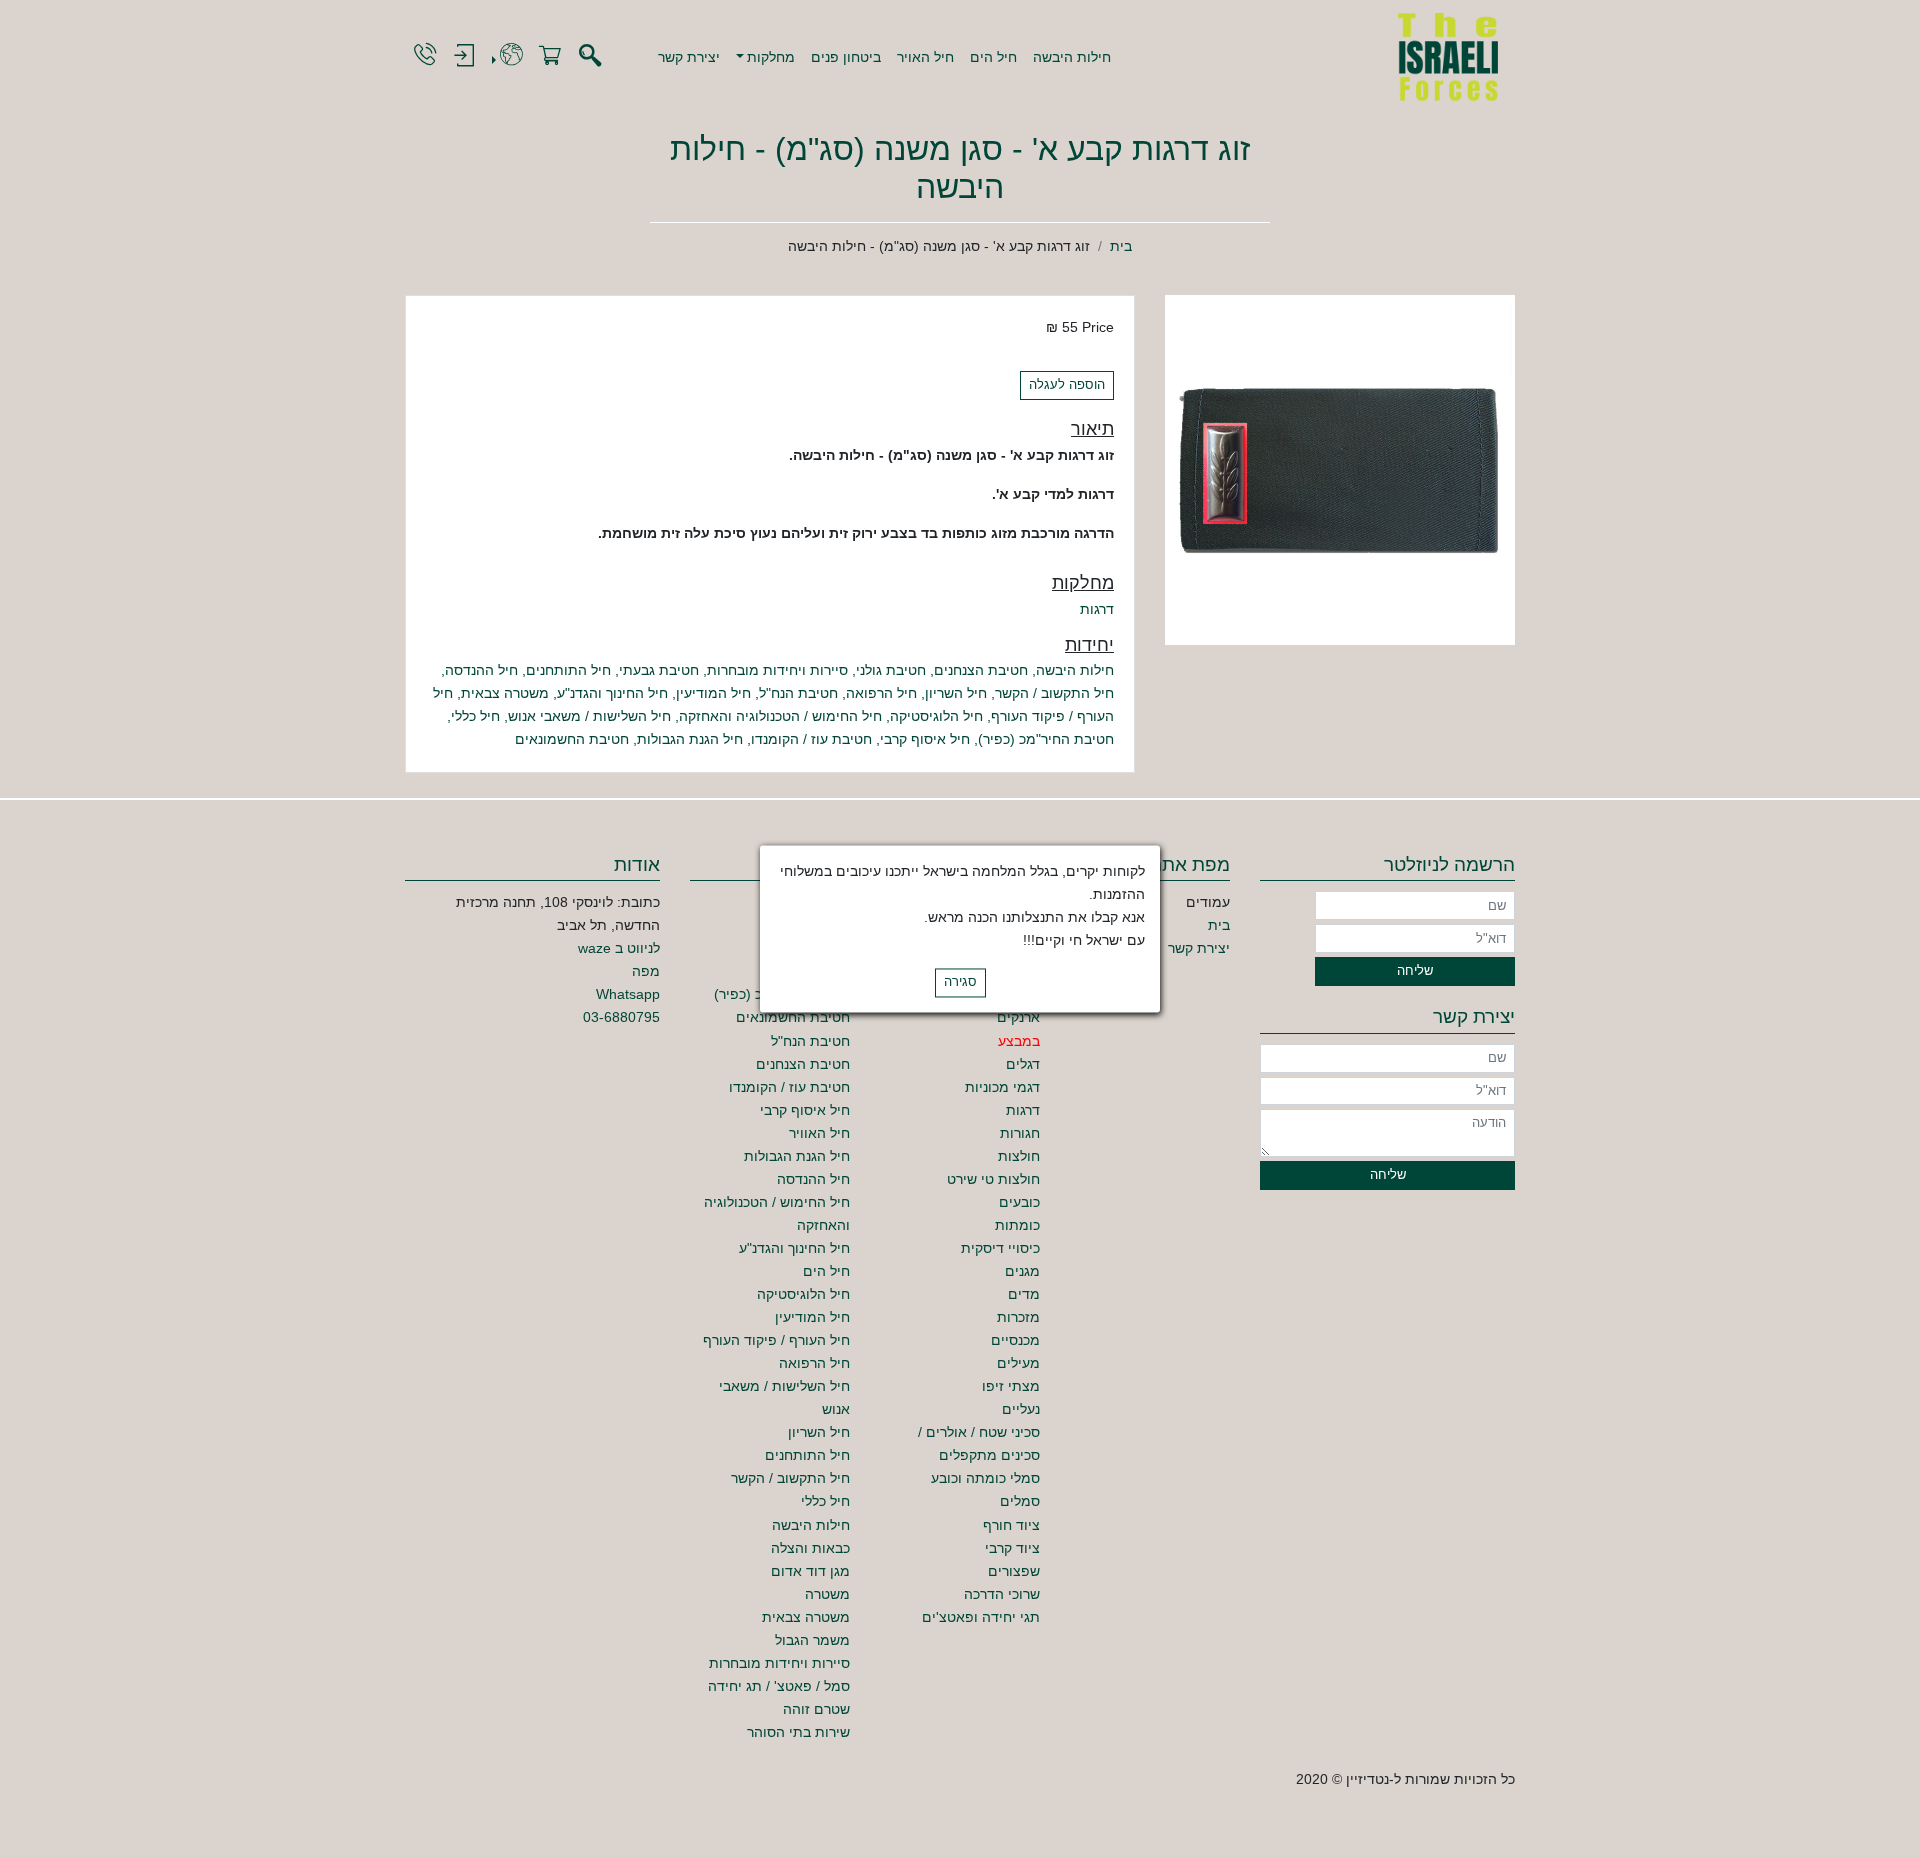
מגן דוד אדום (810, 1571)
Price (1098, 327)
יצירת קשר (689, 57)
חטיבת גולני (891, 670)
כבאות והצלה (810, 1548)
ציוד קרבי (1012, 1548)
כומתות (1017, 1225)
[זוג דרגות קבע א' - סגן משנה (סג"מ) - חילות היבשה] (1340, 469)
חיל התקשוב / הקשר (1054, 693)
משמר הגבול (812, 1640)
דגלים (1023, 1064)
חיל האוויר (819, 1133)
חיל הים (993, 57)
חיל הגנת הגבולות (690, 739)
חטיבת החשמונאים (572, 739)
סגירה (960, 982)
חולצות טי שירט (993, 1179)
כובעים (1019, 1202)
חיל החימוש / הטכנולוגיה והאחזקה (780, 716)
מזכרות (1018, 1317)
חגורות (1020, 1133)
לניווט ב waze (619, 948)
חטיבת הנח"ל (798, 693)
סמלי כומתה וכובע (985, 1478)
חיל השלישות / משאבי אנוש (589, 716)
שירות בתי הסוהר (798, 1732)
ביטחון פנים (846, 57)
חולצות (1019, 1156)
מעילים (1018, 1363)
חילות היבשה (1072, 57)
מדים (1024, 1294)
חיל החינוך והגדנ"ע (612, 693)
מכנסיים (1015, 1340)
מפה (646, 971)
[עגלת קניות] (550, 56)
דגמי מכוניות (1002, 1087)
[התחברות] (464, 56)
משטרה (827, 1594)
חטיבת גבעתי (659, 670)
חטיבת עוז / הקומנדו (811, 739)
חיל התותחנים (568, 670)
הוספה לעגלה (1067, 385)
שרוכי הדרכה (1002, 1594)
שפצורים (1014, 1571)
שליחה (1415, 971)
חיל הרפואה (881, 693)
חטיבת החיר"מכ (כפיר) (1046, 739)
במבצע (1019, 1041)
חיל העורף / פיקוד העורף (776, 1340)
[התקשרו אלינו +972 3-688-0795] (425, 55)
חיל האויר (925, 57)
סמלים (1020, 1501)
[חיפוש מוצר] (590, 56)
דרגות (1097, 609)
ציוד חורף (1011, 1525)
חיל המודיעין (713, 693)
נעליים (1021, 1409)
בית (1121, 246)
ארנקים (1018, 1017)
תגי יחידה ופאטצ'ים (981, 1617)
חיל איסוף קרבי (925, 739)
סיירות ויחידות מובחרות (777, 670)
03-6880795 (621, 1017)
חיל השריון (956, 693)
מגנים (1022, 1271)
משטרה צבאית (505, 693)
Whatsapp (628, 994)
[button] (766, 57)
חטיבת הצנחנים (981, 670)
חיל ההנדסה (481, 670)
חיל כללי (475, 716)
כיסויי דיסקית (1000, 1248)
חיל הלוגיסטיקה (936, 716)
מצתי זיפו (1011, 1386)
